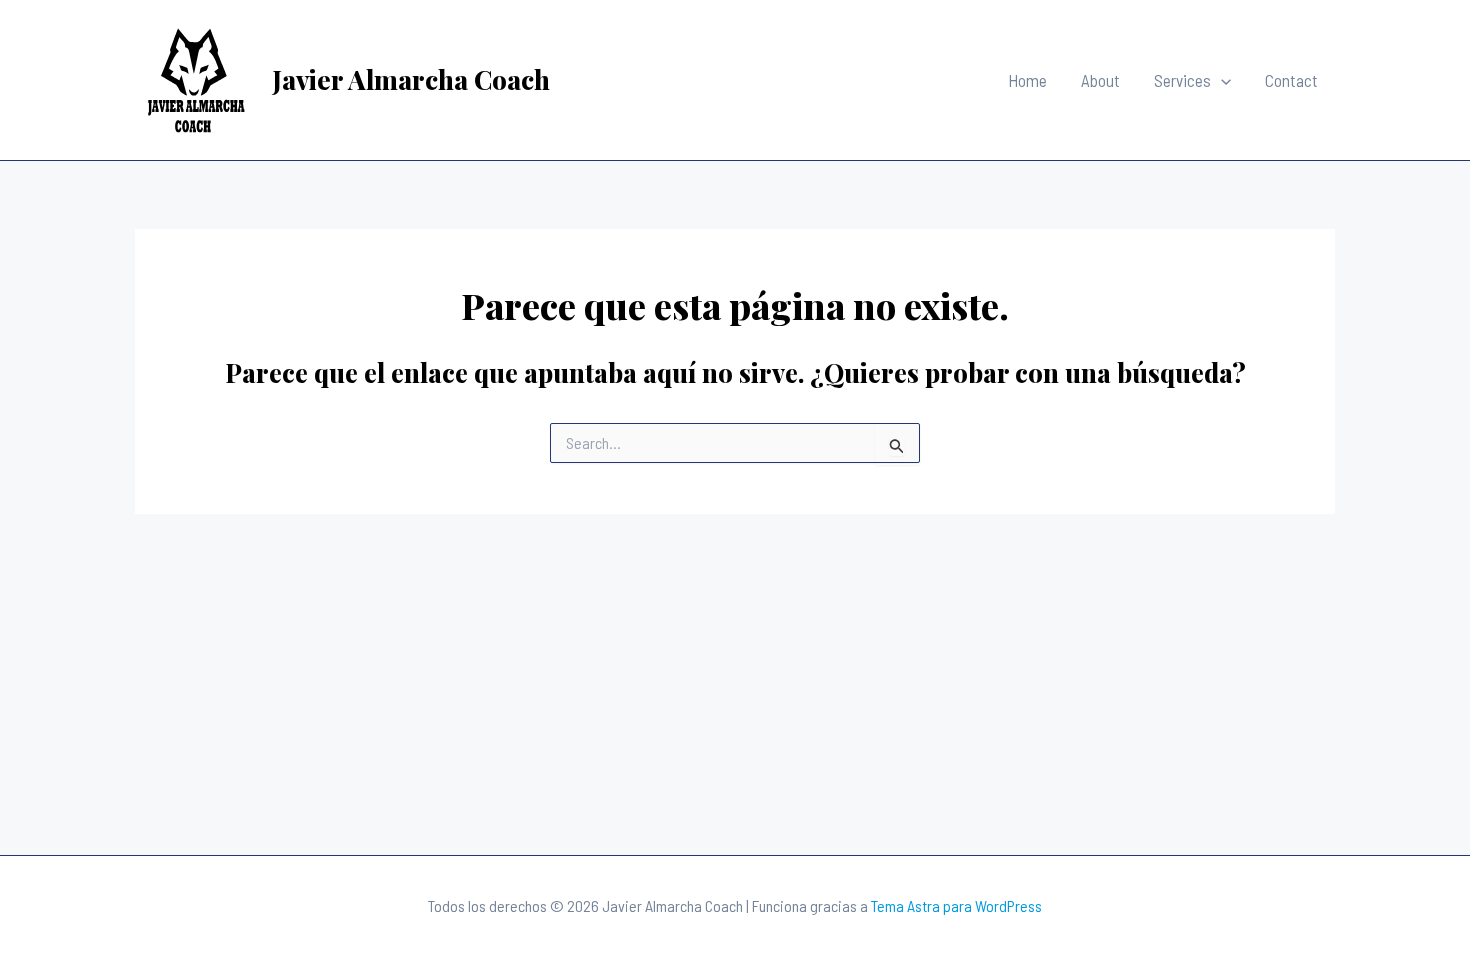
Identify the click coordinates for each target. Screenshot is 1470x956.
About (1100, 80)
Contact (1291, 80)
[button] (1221, 80)
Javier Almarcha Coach (411, 79)
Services (1182, 80)
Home (1027, 80)
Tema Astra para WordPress (956, 905)
